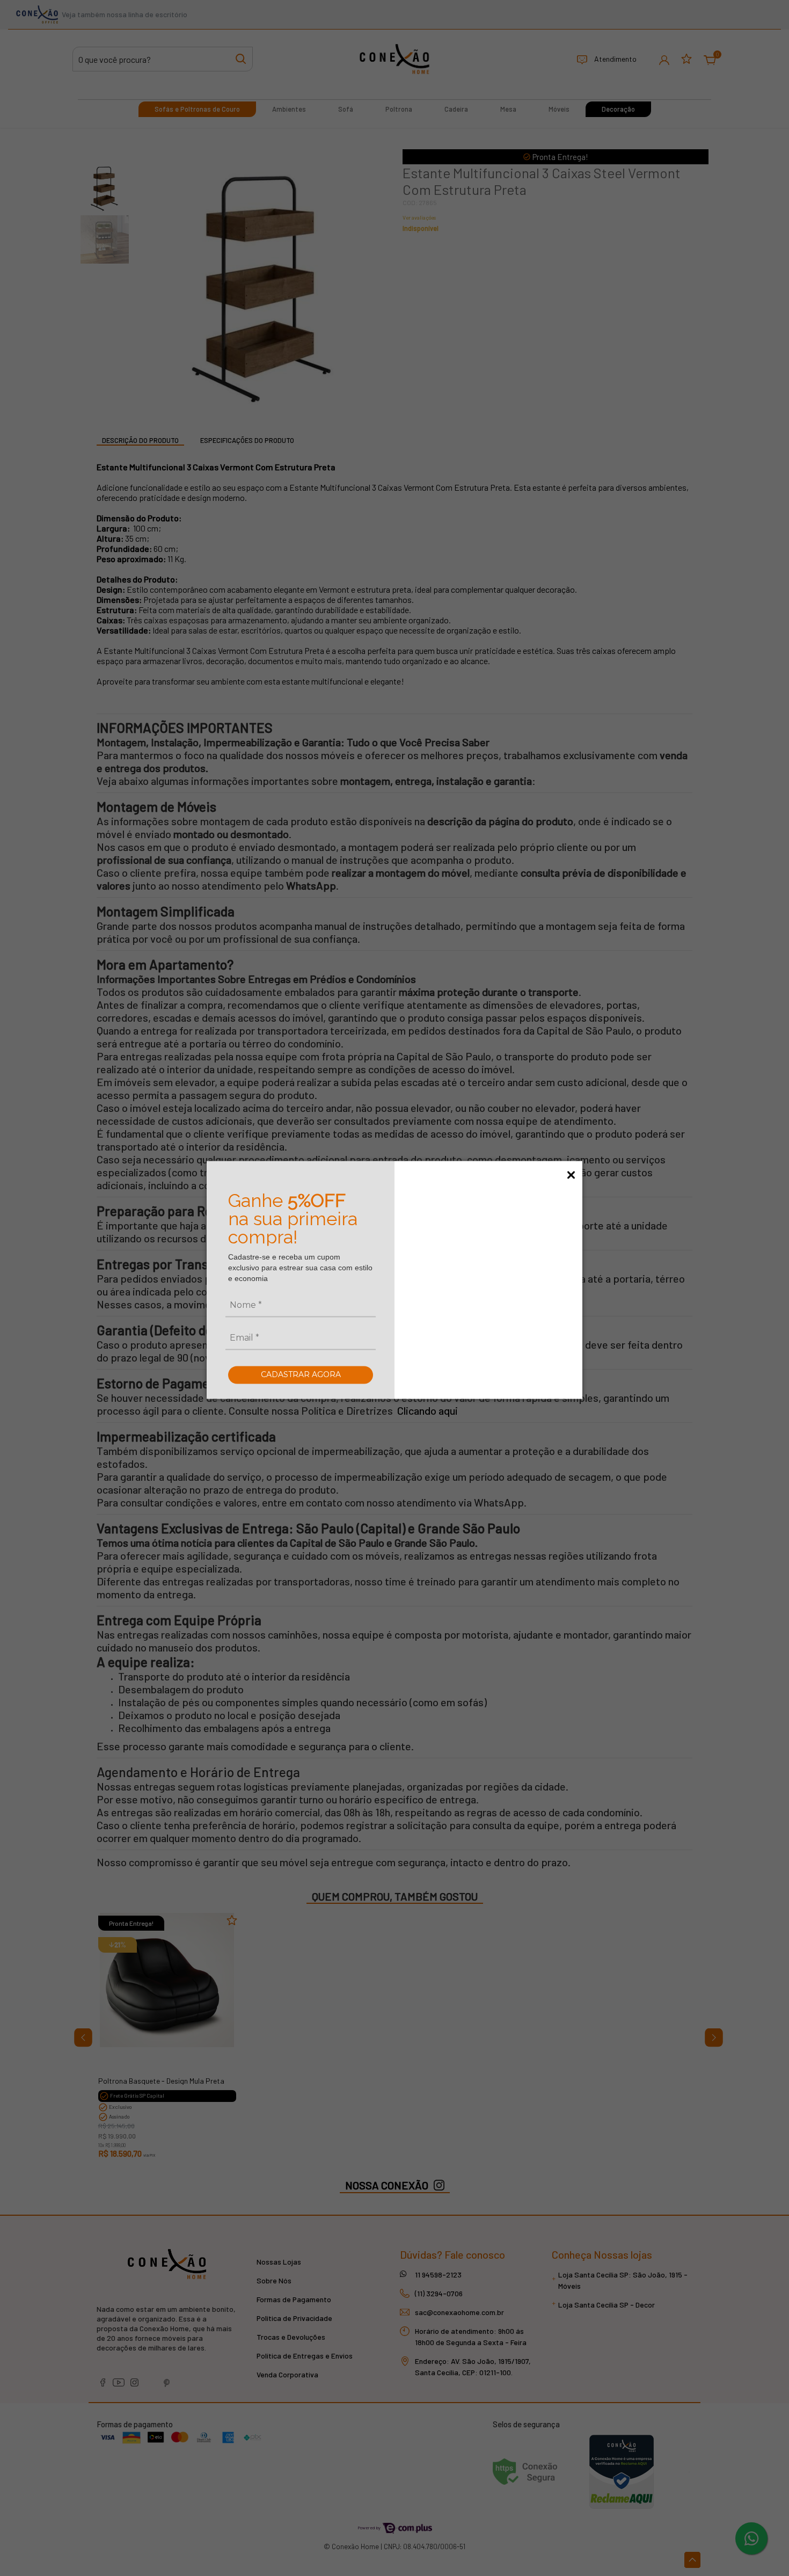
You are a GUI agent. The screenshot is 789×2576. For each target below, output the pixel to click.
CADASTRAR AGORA (301, 1374)
